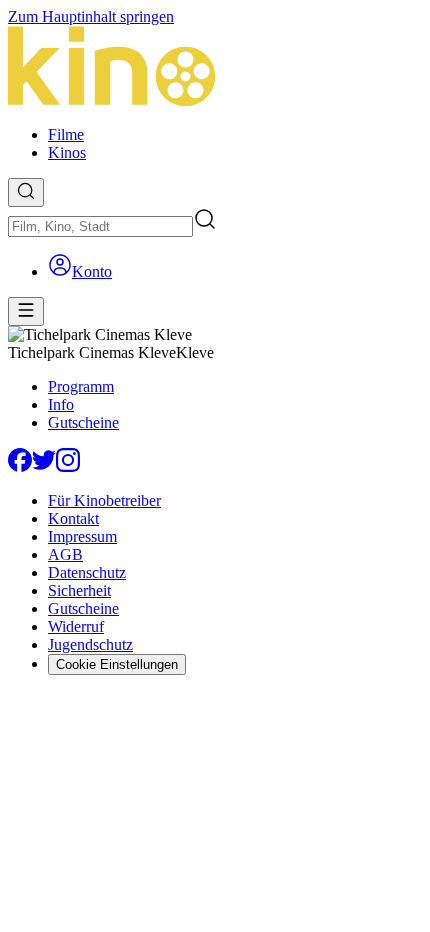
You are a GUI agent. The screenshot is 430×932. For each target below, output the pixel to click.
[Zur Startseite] (215, 68)
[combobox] (100, 226)
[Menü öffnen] (26, 311)
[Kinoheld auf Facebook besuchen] (20, 466)
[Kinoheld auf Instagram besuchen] (68, 466)
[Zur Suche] (26, 192)
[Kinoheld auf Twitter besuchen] (44, 466)
